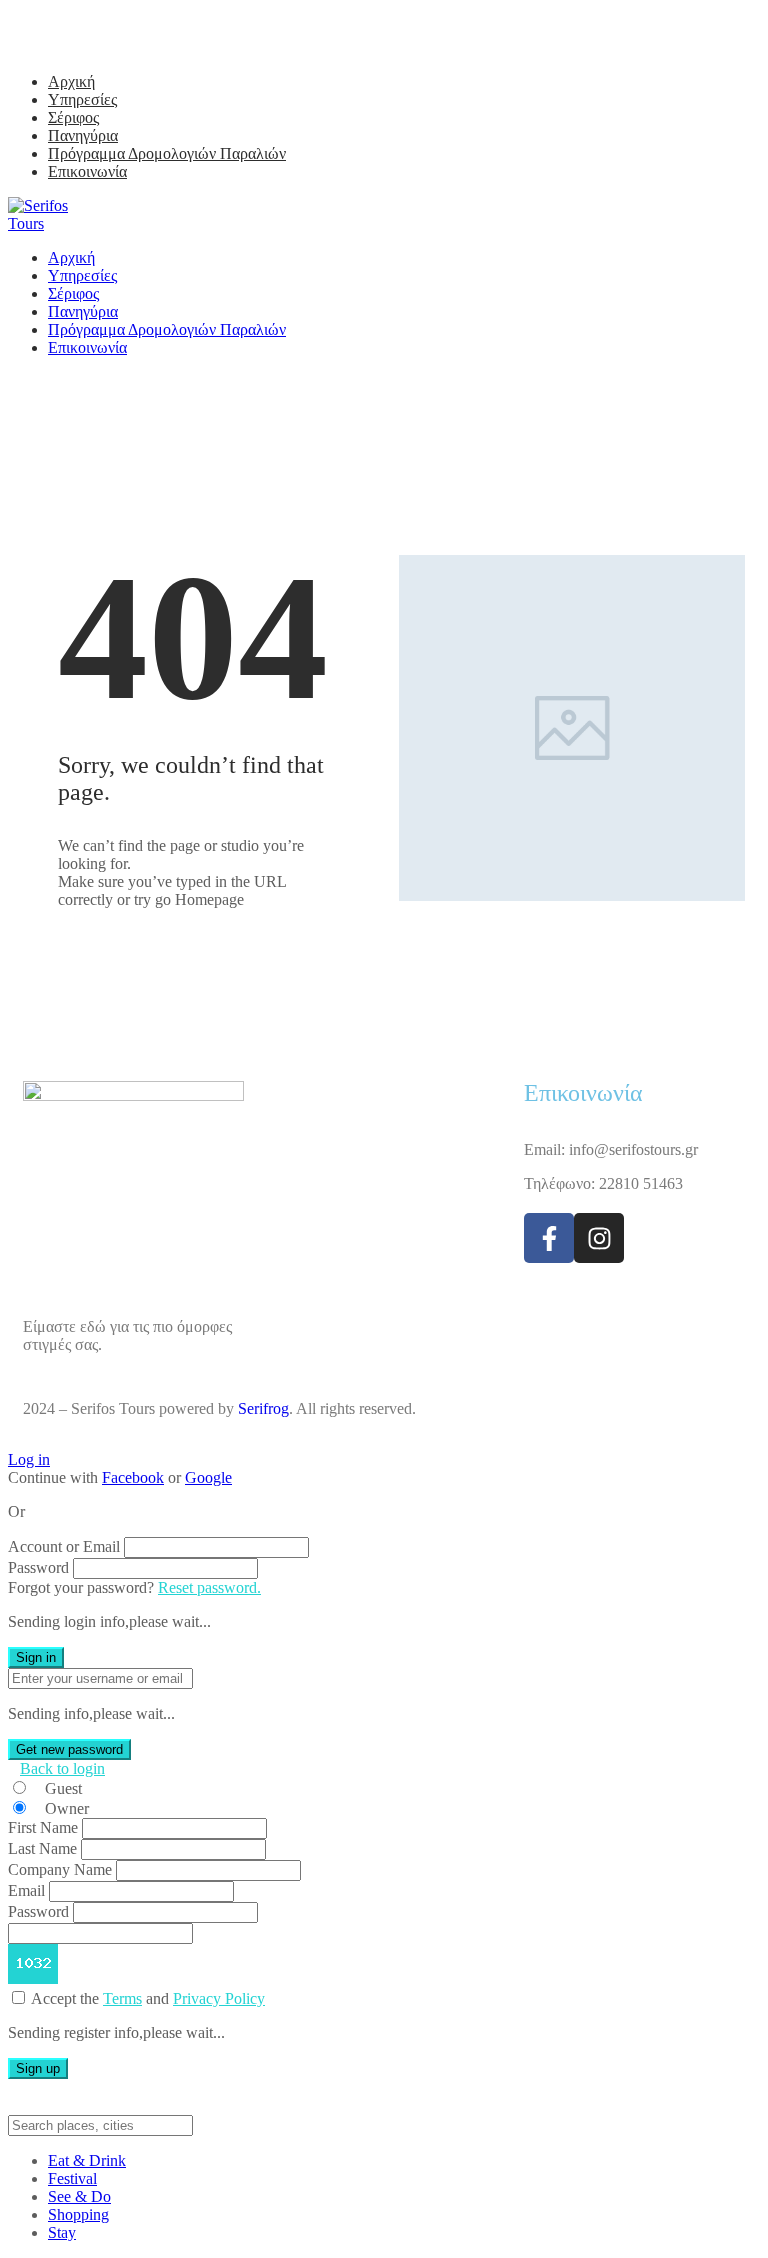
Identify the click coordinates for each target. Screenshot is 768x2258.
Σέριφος (73, 117)
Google (208, 1477)
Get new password (69, 1749)
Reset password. (209, 1587)
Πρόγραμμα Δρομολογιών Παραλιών (167, 153)
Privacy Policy (219, 1998)
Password (38, 1567)
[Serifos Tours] (53, 223)
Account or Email (64, 1546)
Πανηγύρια (83, 135)
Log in (29, 1459)
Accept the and (148, 1998)
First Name (43, 1827)
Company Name (60, 1869)
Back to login (62, 1768)
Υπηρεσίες (82, 99)
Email (26, 1890)
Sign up (38, 2068)
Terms (122, 1998)
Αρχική (71, 81)
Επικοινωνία (87, 171)
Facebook (133, 1477)
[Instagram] (599, 1238)
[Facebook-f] (549, 1238)
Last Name (42, 1848)
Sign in (36, 1657)
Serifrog (263, 1408)
